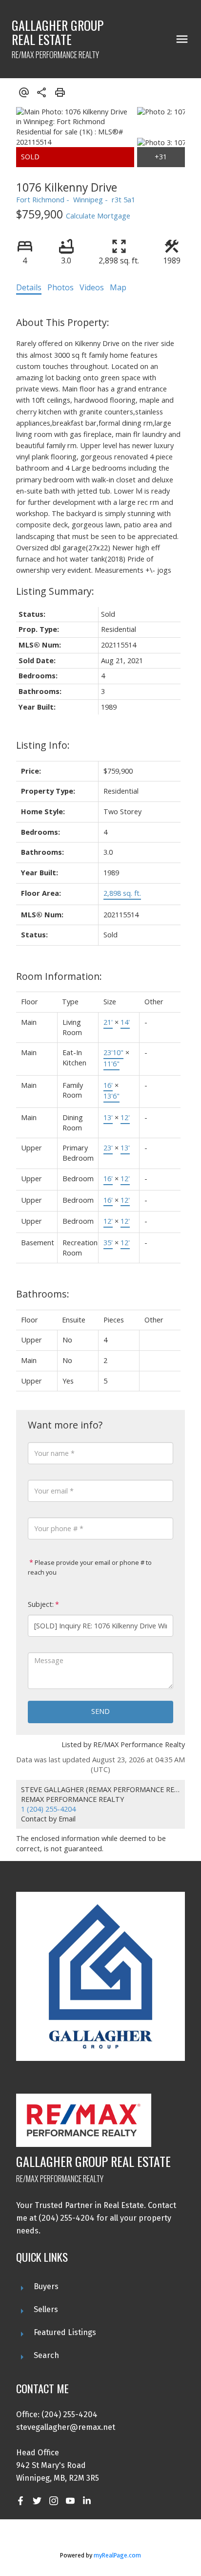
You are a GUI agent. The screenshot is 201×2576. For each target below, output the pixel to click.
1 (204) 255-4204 (48, 1809)
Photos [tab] (60, 287)
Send (100, 1711)
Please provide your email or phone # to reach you (90, 1567)
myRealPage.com (117, 2555)
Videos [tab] (92, 287)
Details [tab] (29, 287)
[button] (20, 2501)
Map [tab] (118, 287)
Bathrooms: (43, 1294)
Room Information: (59, 976)
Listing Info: (43, 745)
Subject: (41, 1604)
